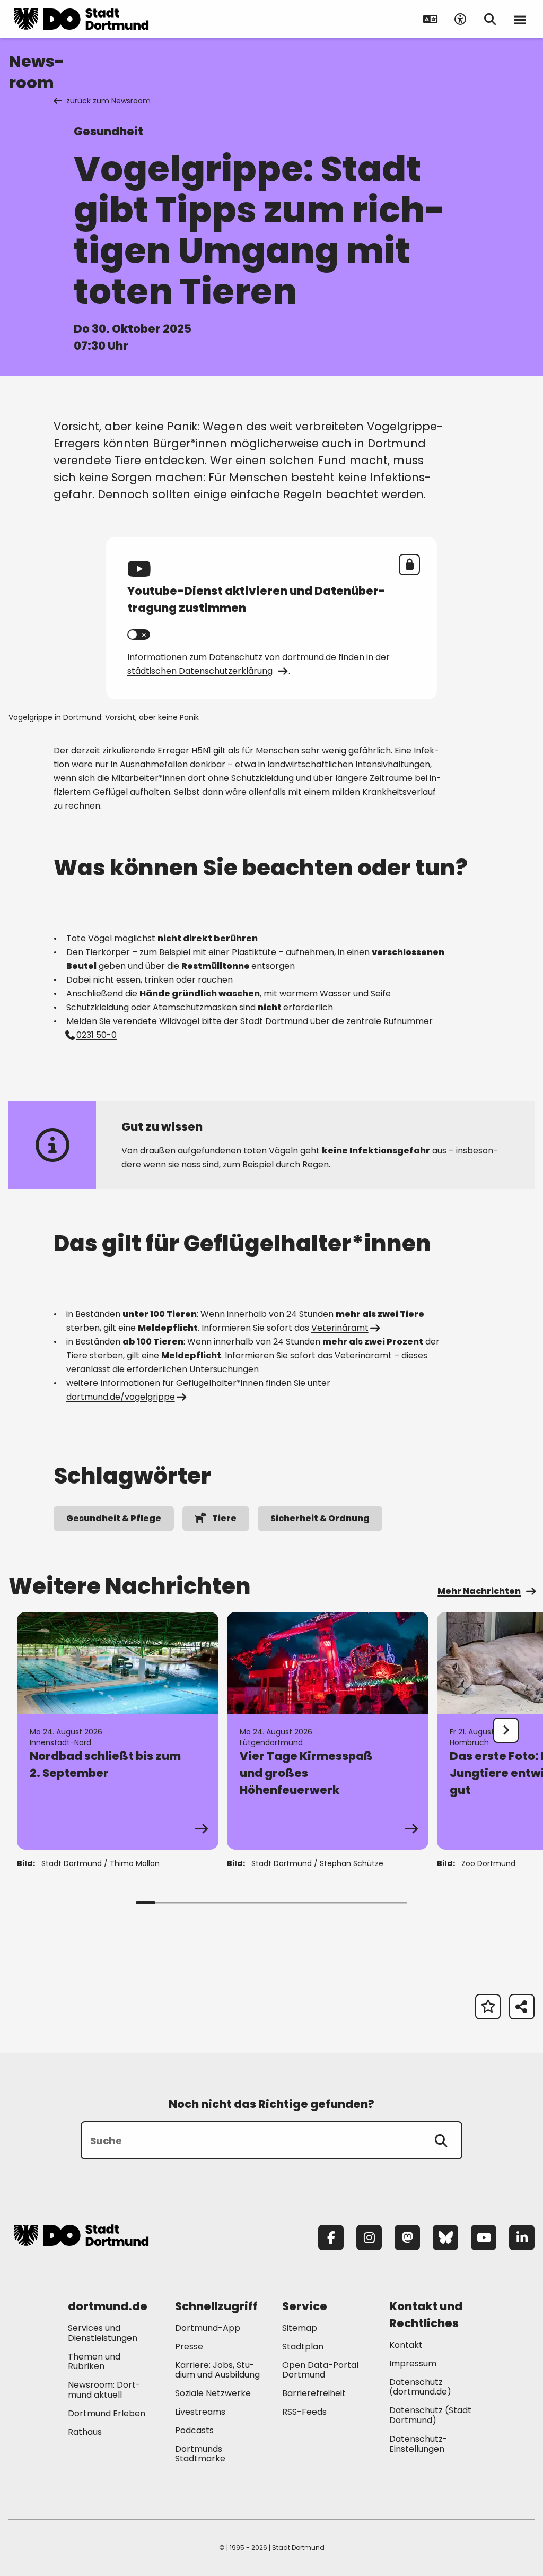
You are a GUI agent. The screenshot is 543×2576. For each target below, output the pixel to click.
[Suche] (441, 2140)
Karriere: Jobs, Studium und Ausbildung (217, 2370)
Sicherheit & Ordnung (320, 1518)
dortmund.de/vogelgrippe (121, 1397)
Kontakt (406, 2345)
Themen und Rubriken (94, 2362)
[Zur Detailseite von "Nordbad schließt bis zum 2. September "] (118, 1731)
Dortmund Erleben (107, 2413)
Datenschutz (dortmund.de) (420, 2387)
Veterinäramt (340, 1328)
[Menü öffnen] (520, 19)
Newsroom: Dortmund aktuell (104, 2390)
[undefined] (506, 1730)
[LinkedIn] (522, 2237)
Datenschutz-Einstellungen (418, 2444)
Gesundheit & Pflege (114, 1518)
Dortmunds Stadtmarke (200, 2454)
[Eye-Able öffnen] (460, 19)
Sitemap (300, 2328)
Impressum (413, 2363)
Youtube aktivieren (139, 635)
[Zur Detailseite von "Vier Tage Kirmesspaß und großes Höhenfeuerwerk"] (328, 1731)
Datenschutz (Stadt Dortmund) (430, 2415)
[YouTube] (484, 2237)
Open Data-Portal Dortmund (320, 2370)
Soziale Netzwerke (213, 2393)
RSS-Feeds (304, 2412)
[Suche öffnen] (490, 19)
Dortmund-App (208, 2328)
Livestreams (200, 2412)
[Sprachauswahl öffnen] (431, 19)
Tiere (224, 1518)
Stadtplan (303, 2347)
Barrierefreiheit (314, 2393)
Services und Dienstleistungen (103, 2333)
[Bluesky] (445, 2237)
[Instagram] (369, 2237)
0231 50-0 (97, 1035)
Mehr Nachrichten (479, 1591)
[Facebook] (331, 2237)
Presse (189, 2347)
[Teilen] (522, 2007)
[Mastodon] (407, 2237)
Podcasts (194, 2430)
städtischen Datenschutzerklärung (200, 671)
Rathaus (85, 2432)
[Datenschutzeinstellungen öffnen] (409, 565)
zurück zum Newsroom (108, 101)
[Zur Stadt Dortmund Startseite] (81, 19)
